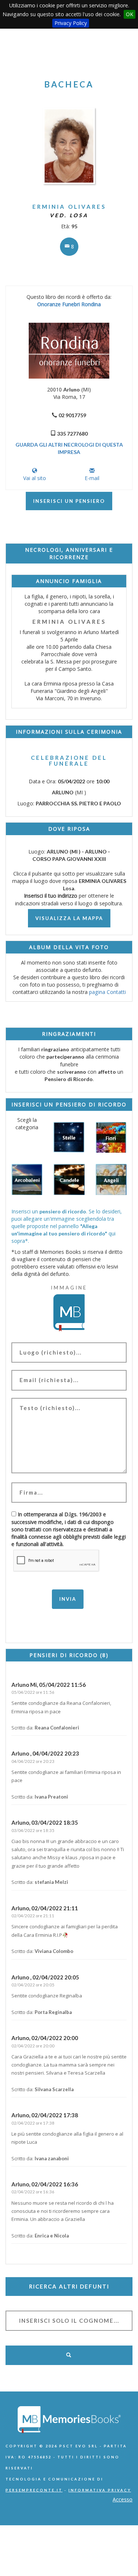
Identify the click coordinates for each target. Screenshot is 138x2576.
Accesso (123, 2499)
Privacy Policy (71, 23)
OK (130, 14)
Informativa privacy (100, 2490)
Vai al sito (35, 478)
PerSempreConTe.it (34, 2490)
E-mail (92, 478)
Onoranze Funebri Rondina (69, 304)
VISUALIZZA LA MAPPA (69, 918)
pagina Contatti (107, 992)
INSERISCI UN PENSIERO (69, 501)
